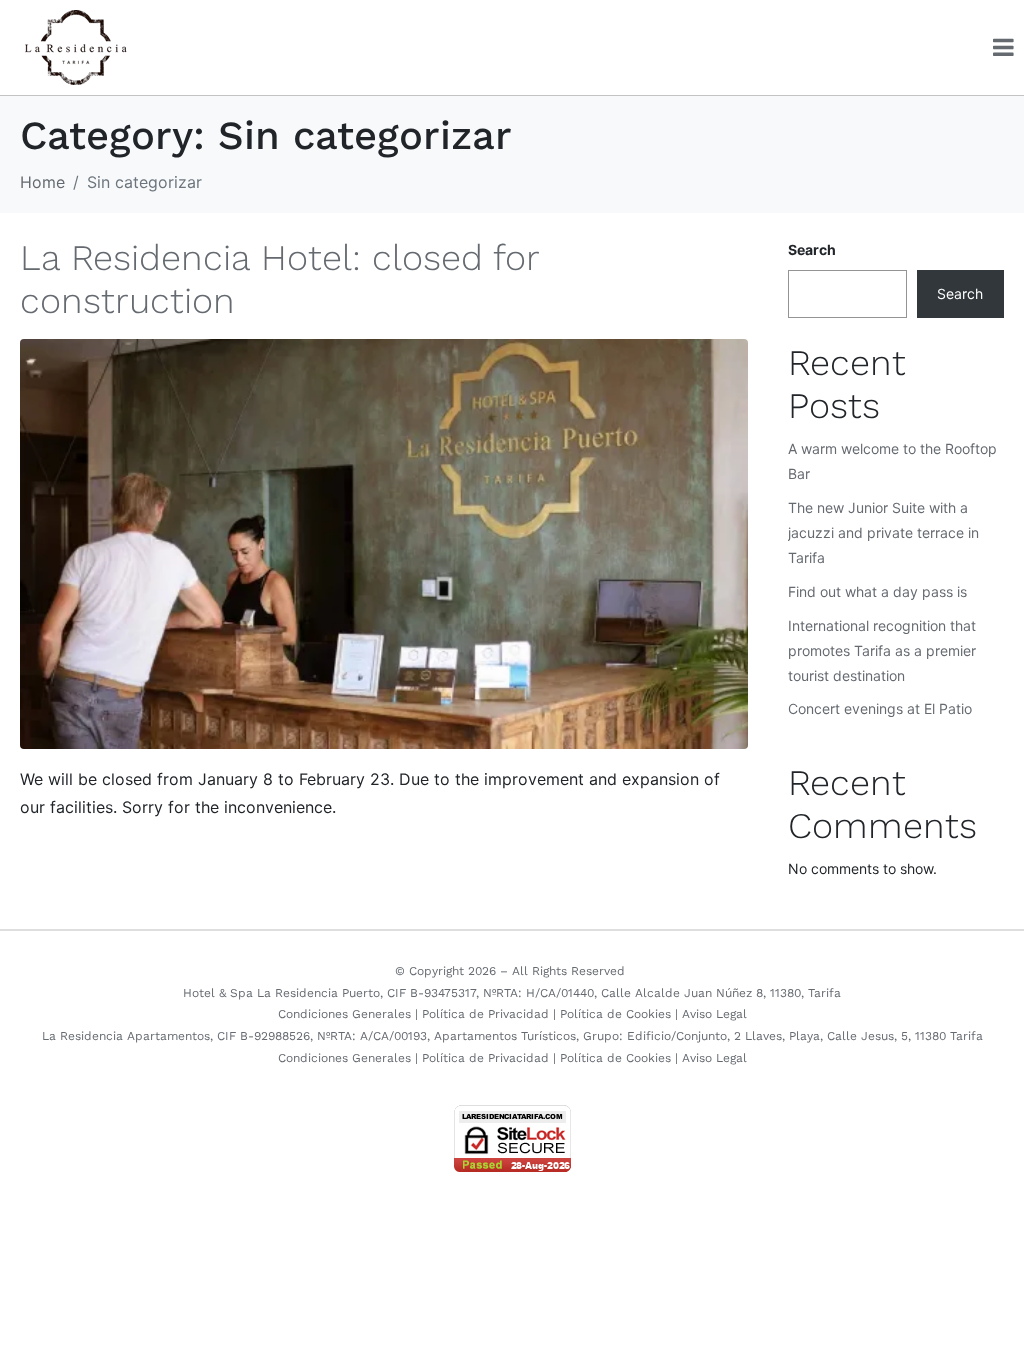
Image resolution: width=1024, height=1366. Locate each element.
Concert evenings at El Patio (880, 708)
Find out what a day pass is (877, 591)
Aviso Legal (714, 1014)
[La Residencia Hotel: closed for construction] (384, 542)
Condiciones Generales (344, 1014)
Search (812, 249)
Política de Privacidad (485, 1014)
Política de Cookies (615, 1014)
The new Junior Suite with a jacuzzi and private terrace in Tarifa (883, 532)
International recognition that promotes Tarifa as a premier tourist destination (882, 650)
